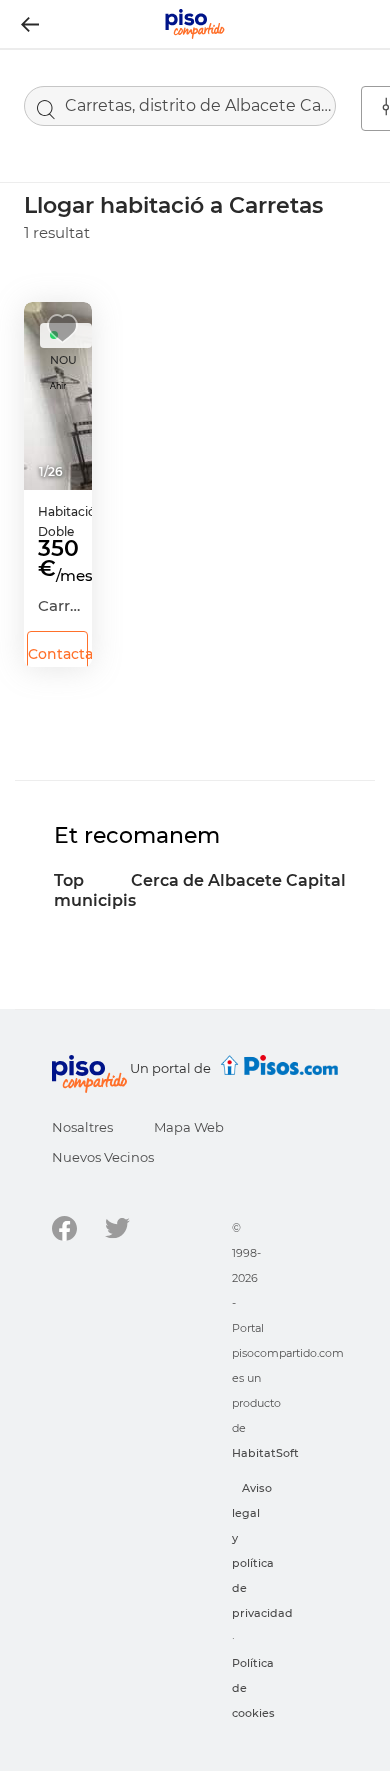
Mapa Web (189, 1127)
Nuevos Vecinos (103, 1157)
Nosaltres (82, 1127)
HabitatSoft (265, 1453)
